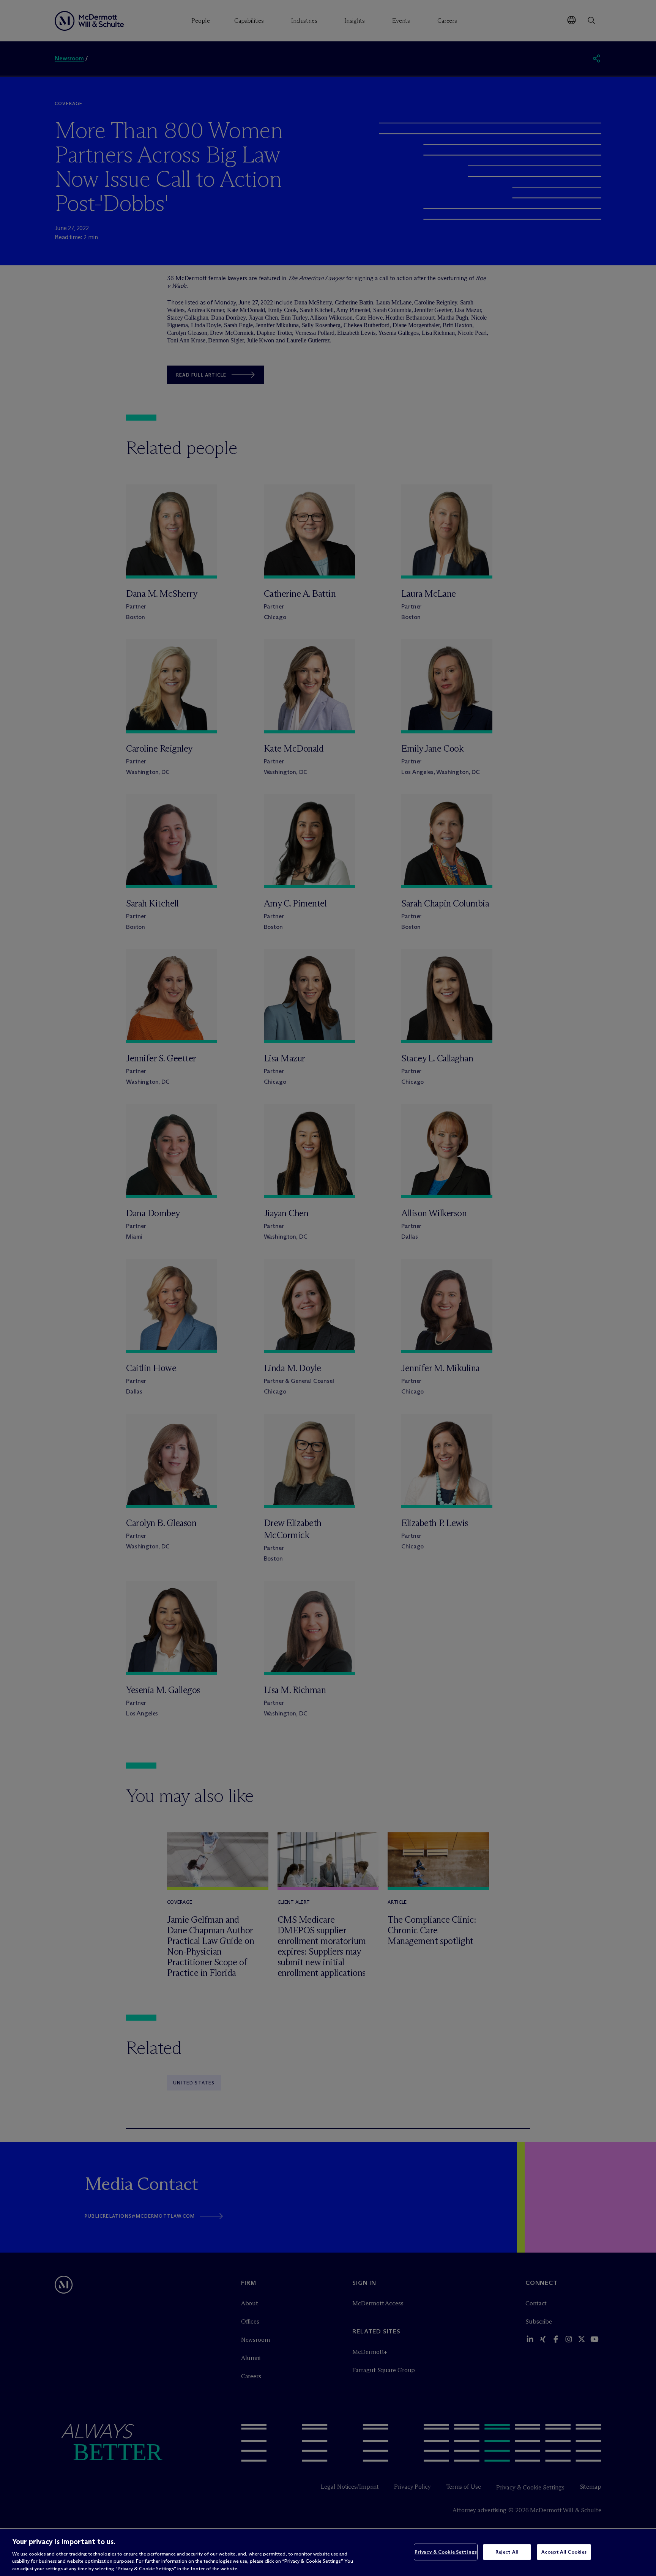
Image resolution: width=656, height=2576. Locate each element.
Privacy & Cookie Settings (446, 2552)
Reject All (507, 2552)
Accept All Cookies (564, 2552)
